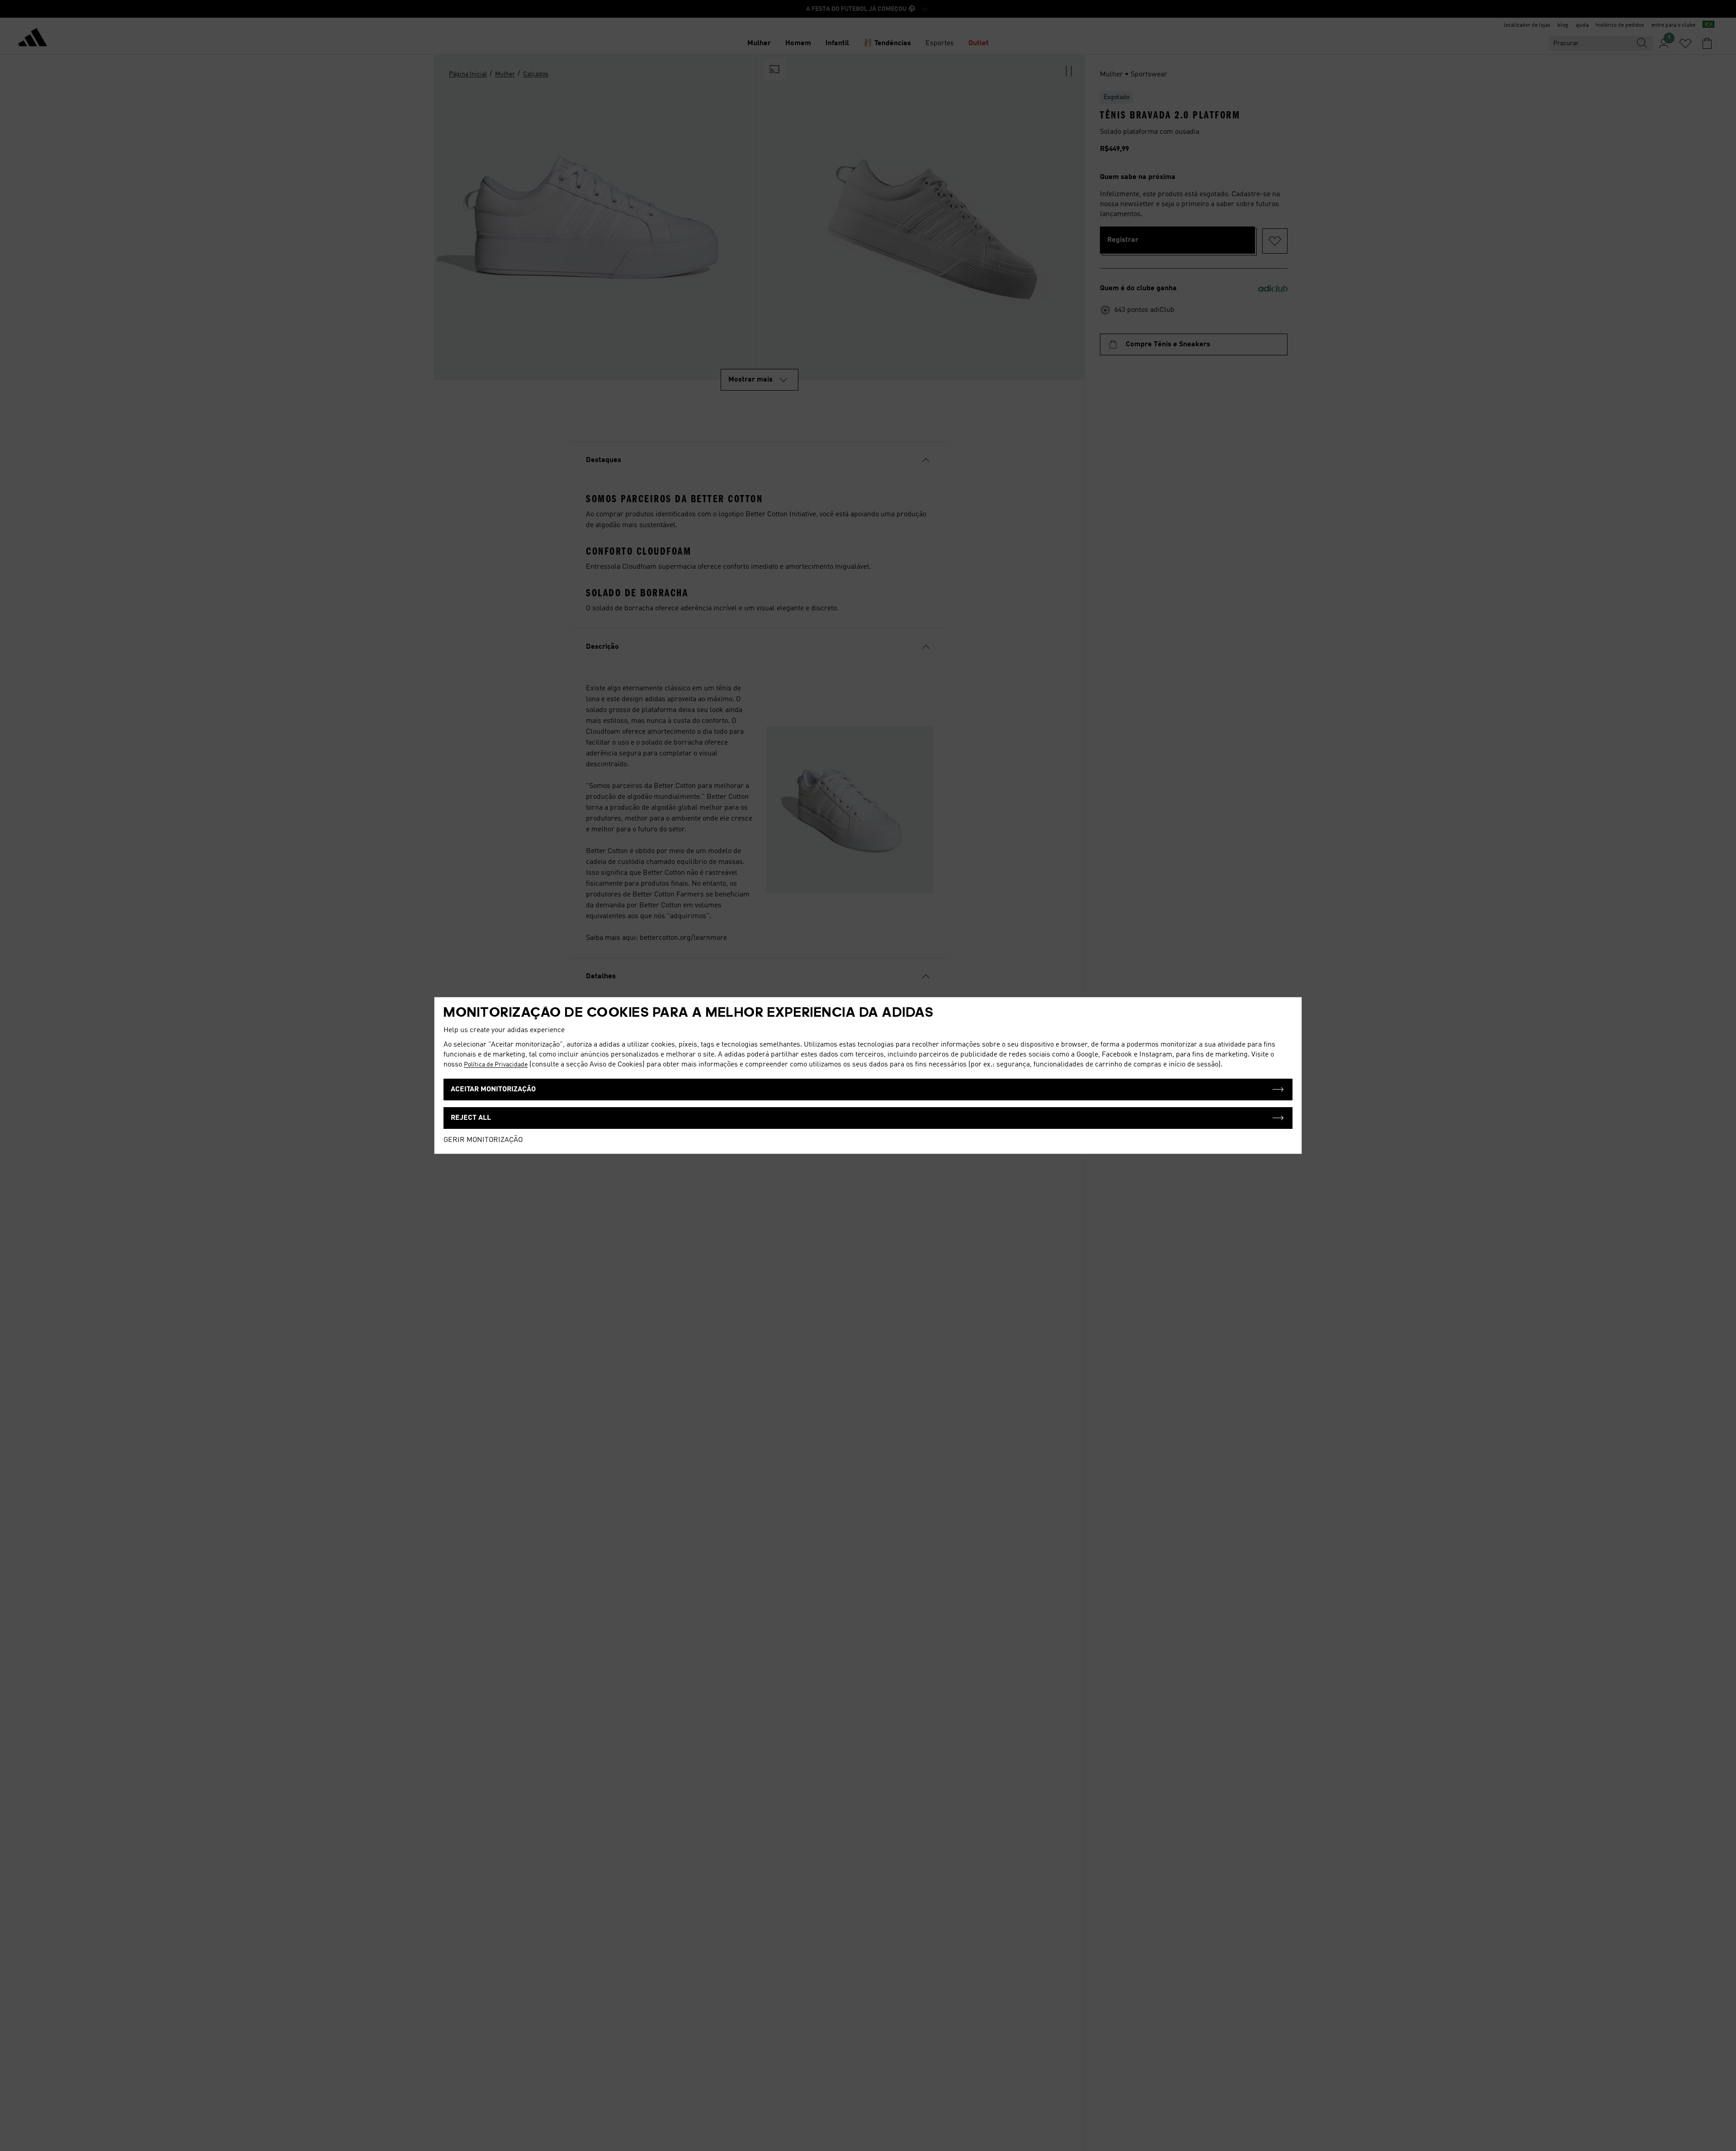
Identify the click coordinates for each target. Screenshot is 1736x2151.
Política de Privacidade (496, 1065)
